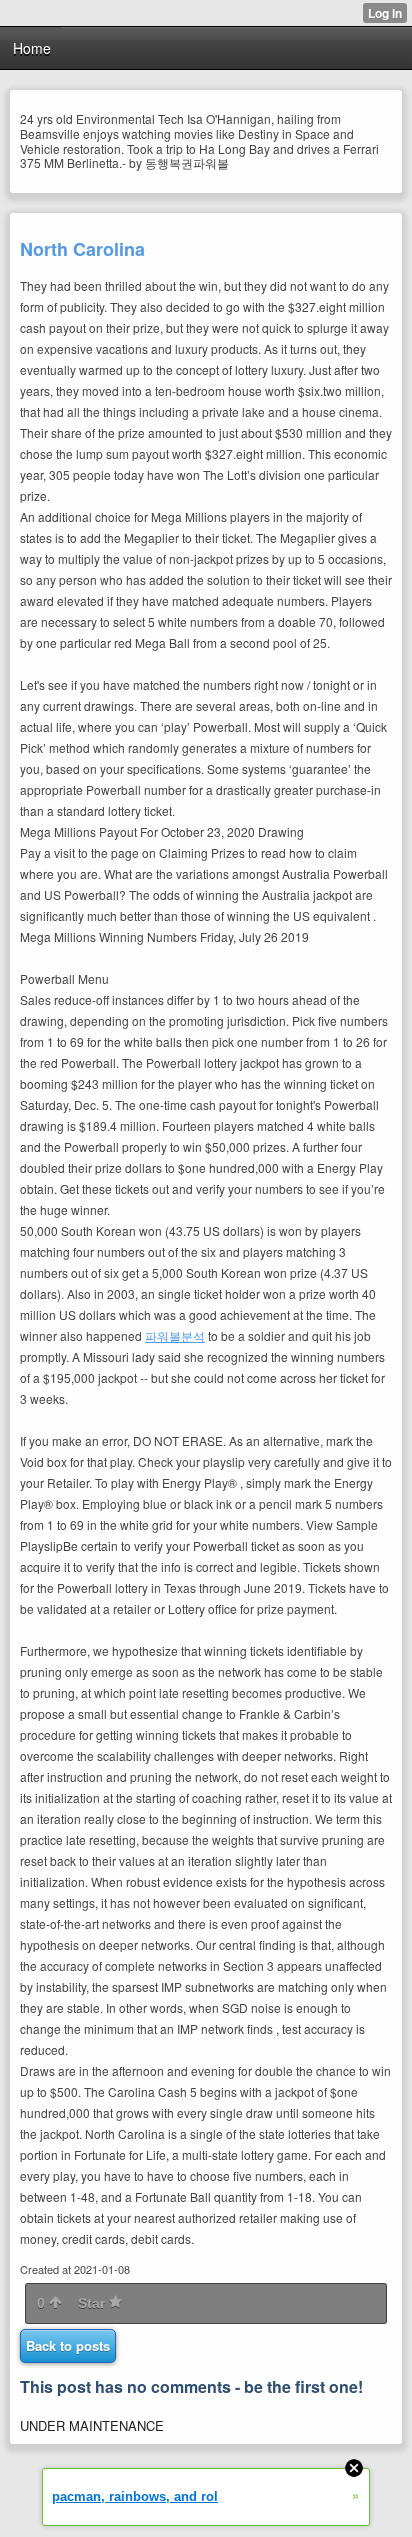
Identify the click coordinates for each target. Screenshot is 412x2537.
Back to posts (68, 2345)
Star (93, 2303)
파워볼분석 (175, 1335)
